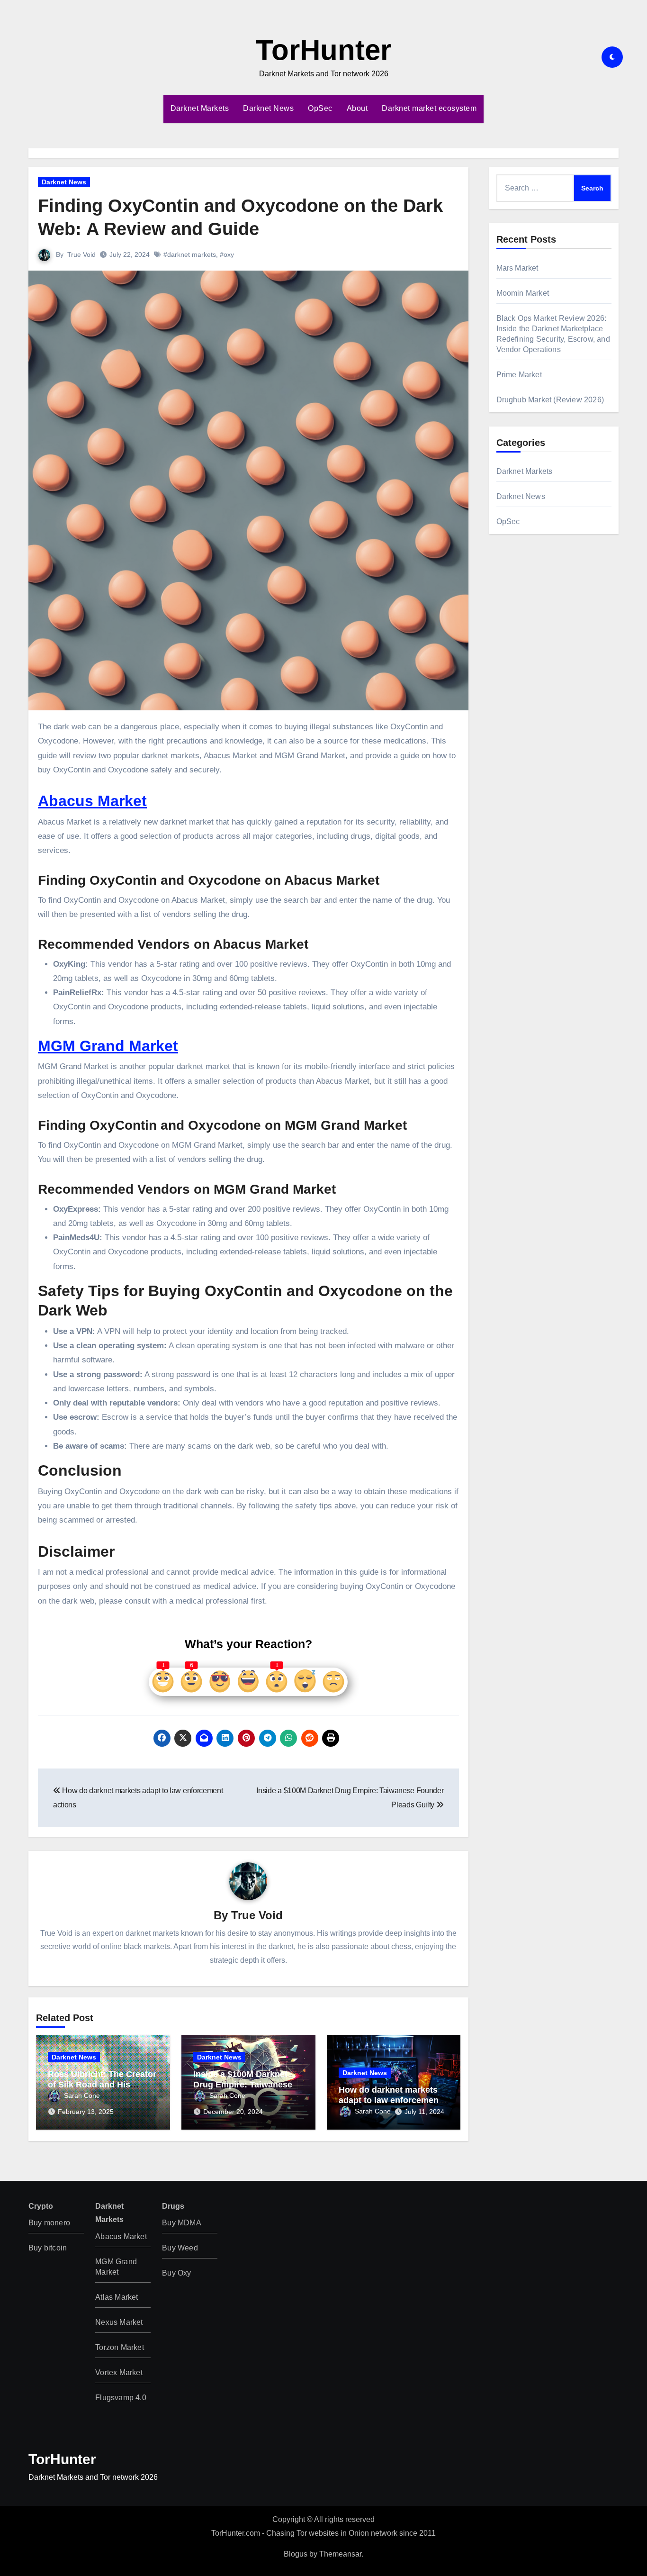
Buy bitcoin (48, 2248)
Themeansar (340, 2554)
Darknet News (268, 108)
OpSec (320, 108)
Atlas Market (117, 2297)
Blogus (296, 2554)
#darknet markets (190, 254)
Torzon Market (120, 2347)
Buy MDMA (182, 2223)
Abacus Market (92, 801)
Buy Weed (180, 2248)
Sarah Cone (82, 2095)
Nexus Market (119, 2322)
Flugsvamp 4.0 (121, 2398)
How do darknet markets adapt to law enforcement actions (390, 2100)
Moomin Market (523, 293)
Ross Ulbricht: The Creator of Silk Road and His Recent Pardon (102, 2084)
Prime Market (519, 375)
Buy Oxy (176, 2273)
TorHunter (323, 50)
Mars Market (517, 268)
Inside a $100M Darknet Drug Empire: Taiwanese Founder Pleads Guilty (243, 2084)
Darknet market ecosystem (429, 108)
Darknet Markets (200, 108)
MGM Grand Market (108, 1046)
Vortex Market (119, 2372)
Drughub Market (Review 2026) (550, 400)
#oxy (227, 254)
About (357, 108)
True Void (81, 254)
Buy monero (49, 2223)
